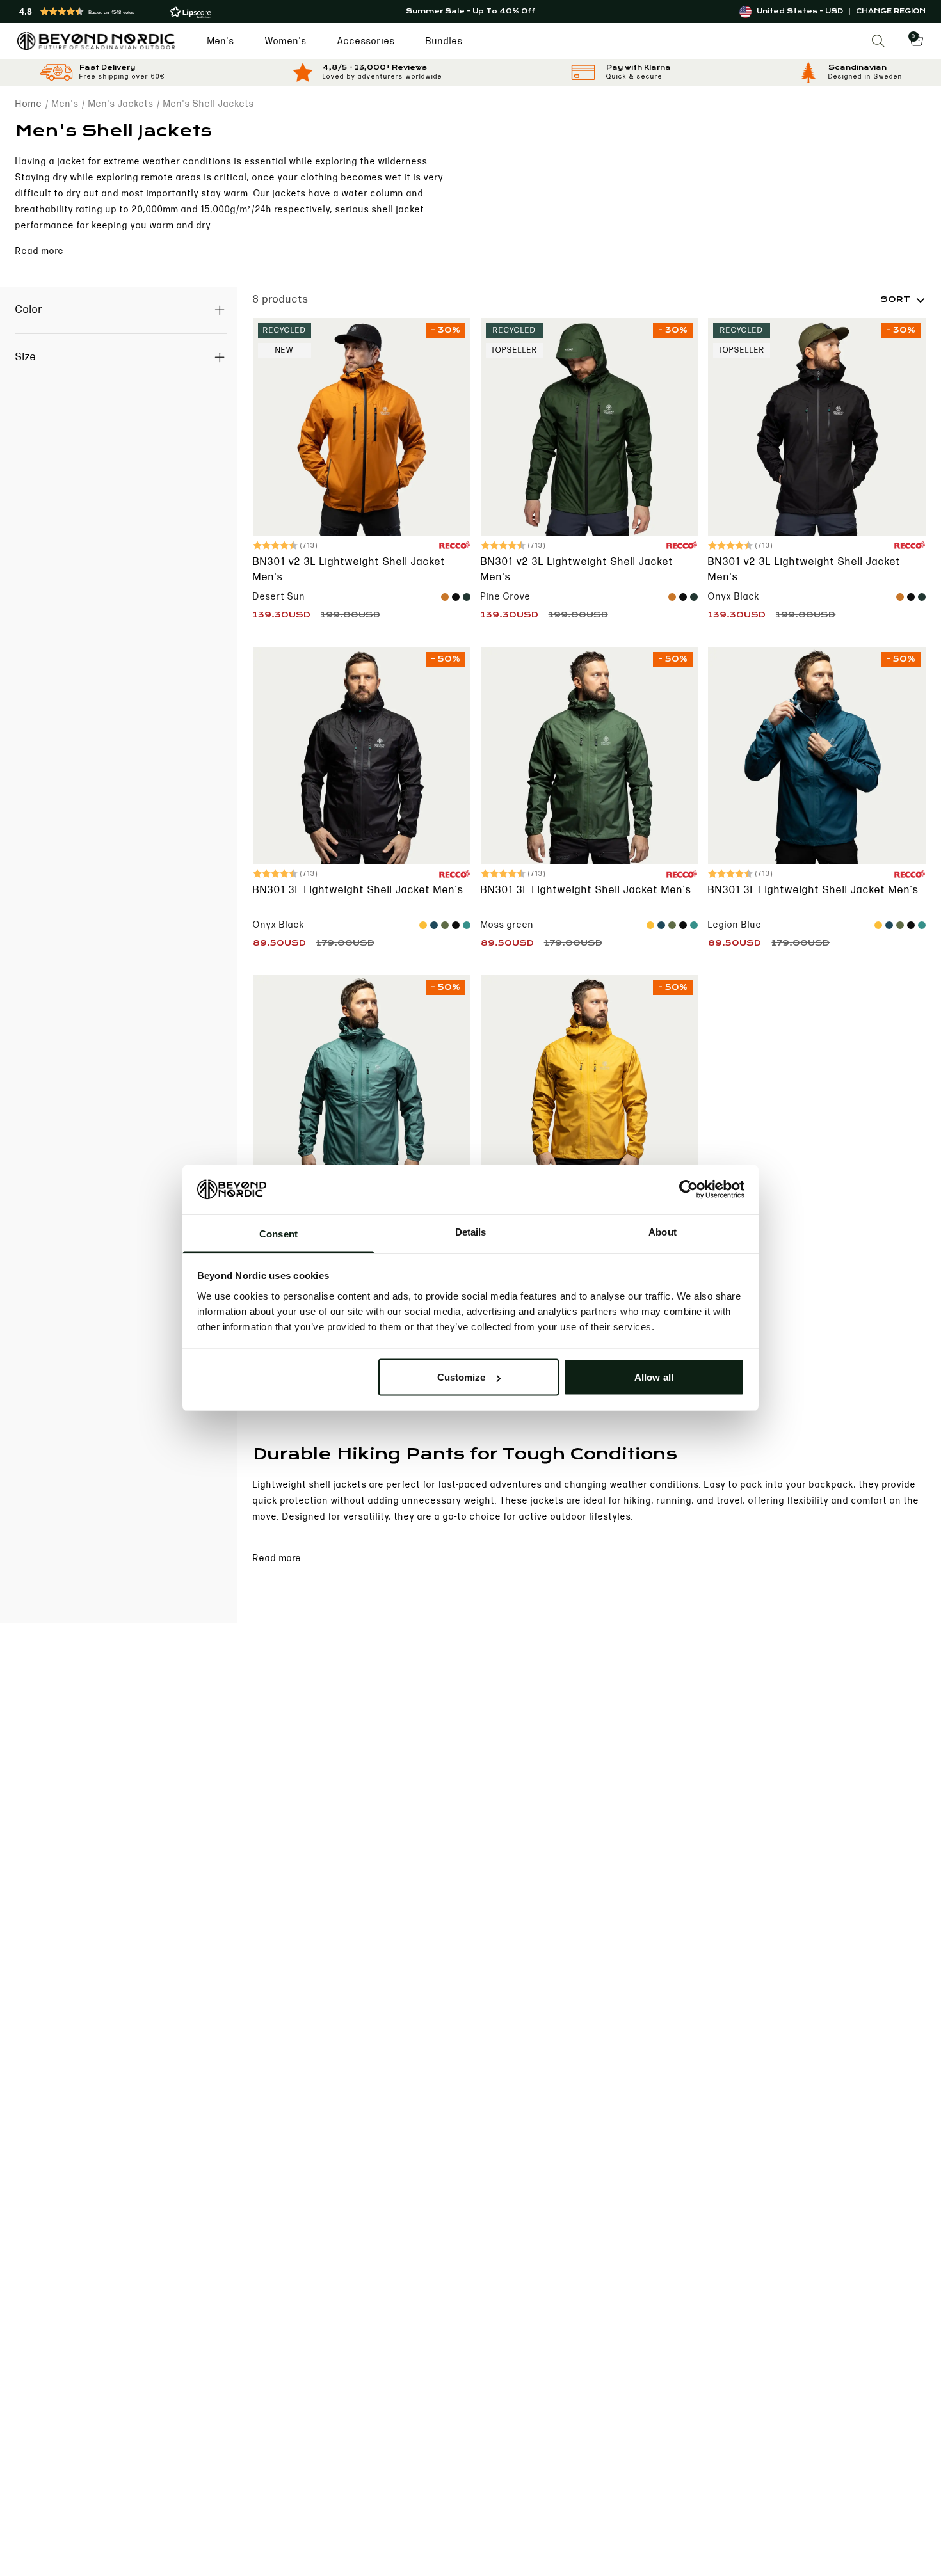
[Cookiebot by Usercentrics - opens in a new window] (688, 1189)
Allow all (654, 1377)
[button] (167, 12)
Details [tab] (471, 1231)
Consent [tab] (278, 1233)
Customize (462, 1377)
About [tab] (663, 1231)
